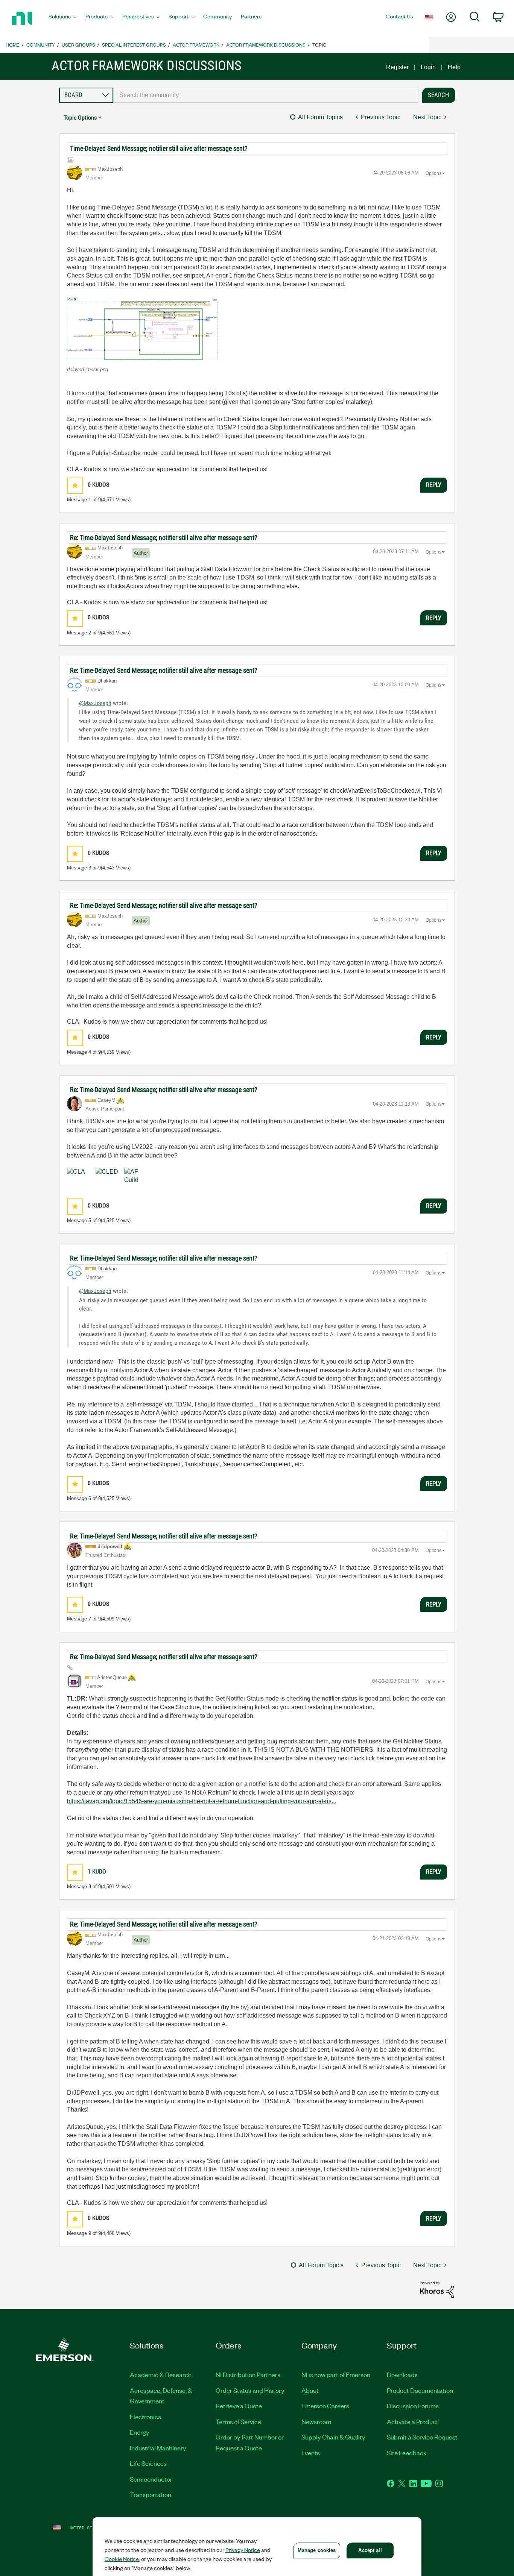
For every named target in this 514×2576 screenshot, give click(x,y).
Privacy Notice (243, 2550)
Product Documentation (420, 2390)
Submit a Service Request (422, 2437)
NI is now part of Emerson (336, 2374)
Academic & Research (161, 2374)
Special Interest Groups (134, 45)
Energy (140, 2432)
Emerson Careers (325, 2406)
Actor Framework (196, 45)
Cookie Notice (122, 2559)
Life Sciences (148, 2463)
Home (13, 45)
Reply (434, 485)
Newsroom (316, 2421)
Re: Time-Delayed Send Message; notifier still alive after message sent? (164, 538)
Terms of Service (238, 2421)
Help (454, 67)
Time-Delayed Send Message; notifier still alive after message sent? (159, 148)
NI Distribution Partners (248, 2374)
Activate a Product (413, 2421)
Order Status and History (250, 2390)
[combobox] (266, 95)
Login (428, 67)
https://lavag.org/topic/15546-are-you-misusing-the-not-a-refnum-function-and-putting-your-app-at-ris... (201, 1801)
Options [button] (433, 173)
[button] (142, 329)
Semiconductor (151, 2479)
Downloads (402, 2374)
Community (41, 45)
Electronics (145, 2417)
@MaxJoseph (95, 703)
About (310, 2390)
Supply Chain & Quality (333, 2437)
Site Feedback (407, 2453)
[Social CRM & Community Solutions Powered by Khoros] (437, 2289)
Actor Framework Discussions (266, 45)
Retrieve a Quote (239, 2406)
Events (311, 2453)
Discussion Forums (413, 2406)
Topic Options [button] (80, 118)
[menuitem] (62, 18)
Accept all (370, 2550)
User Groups (78, 45)
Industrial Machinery (158, 2448)
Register (397, 67)
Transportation (151, 2494)
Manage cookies (317, 2550)
